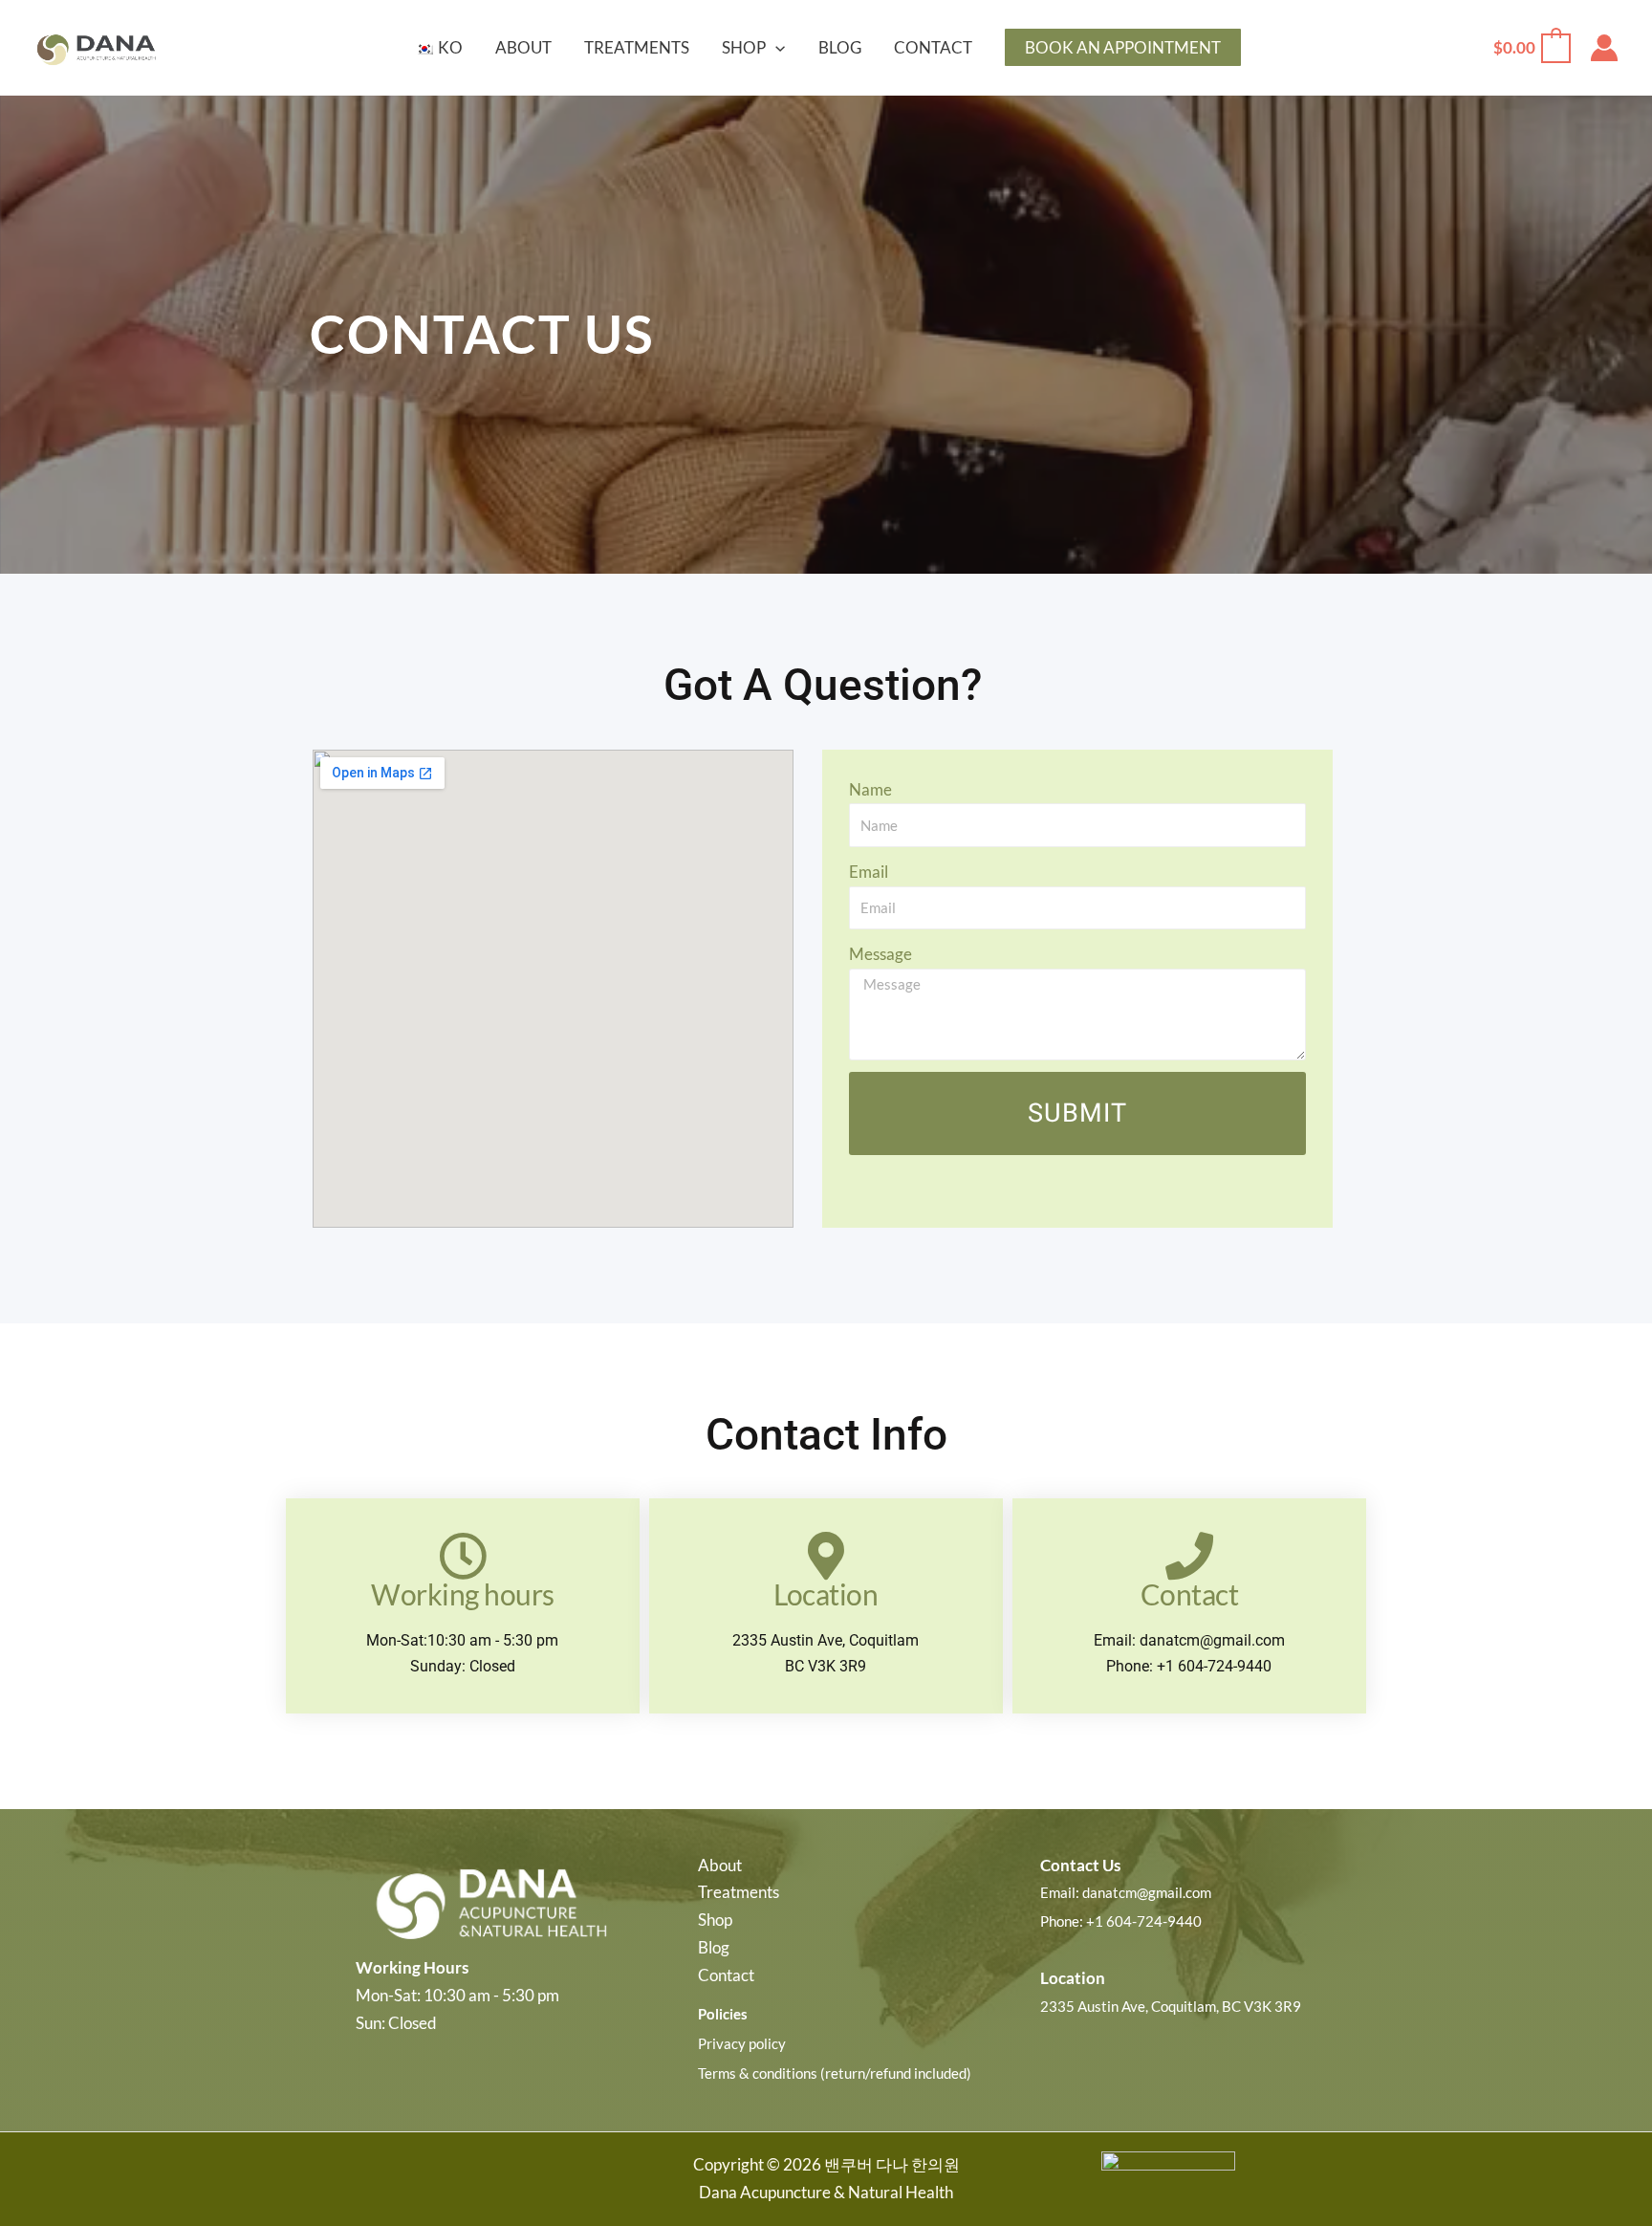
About (720, 1865)
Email (869, 872)
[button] (775, 48)
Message (880, 954)
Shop (715, 1920)
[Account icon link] (1604, 48)
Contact (726, 1975)
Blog (714, 1947)
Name (870, 789)
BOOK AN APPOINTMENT (1123, 47)
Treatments (739, 1892)
